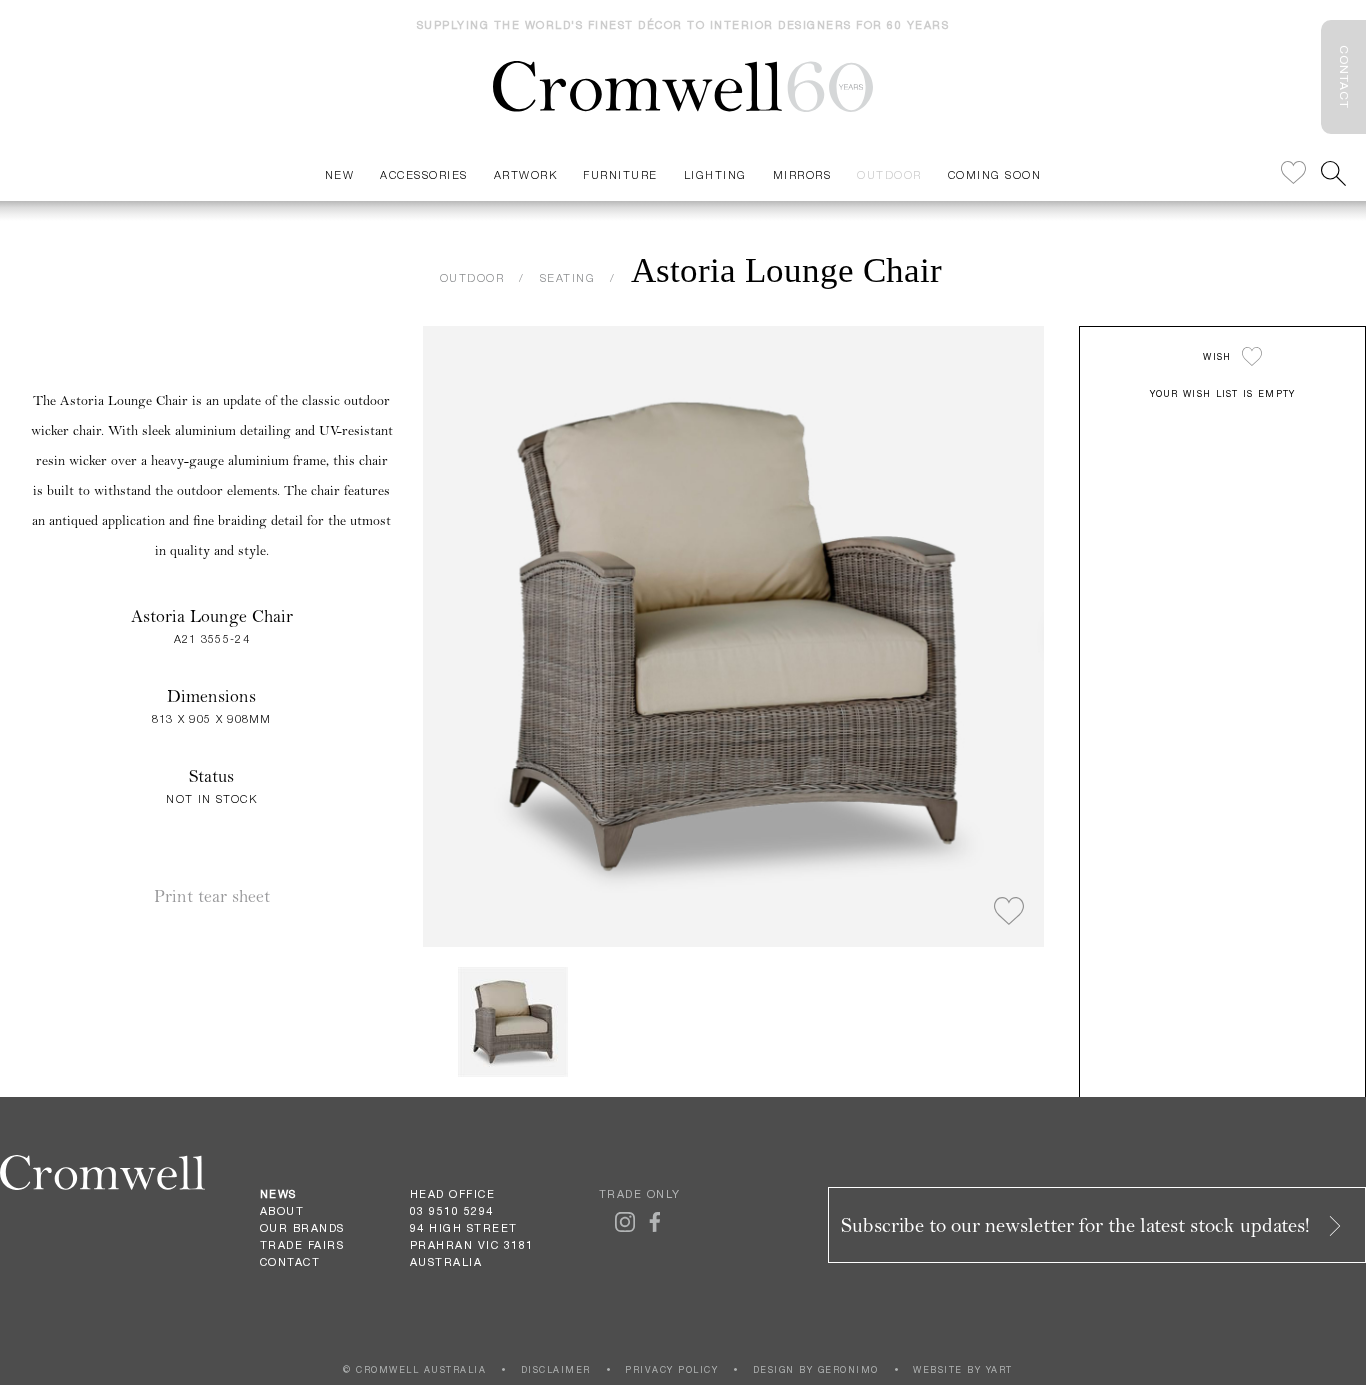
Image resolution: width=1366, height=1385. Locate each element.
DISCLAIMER (556, 1369)
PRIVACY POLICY (671, 1369)
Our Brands (302, 1228)
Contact (290, 1262)
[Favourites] (1293, 173)
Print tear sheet (212, 896)
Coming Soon (995, 174)
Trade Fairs (302, 1245)
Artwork (526, 174)
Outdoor (889, 174)
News (278, 1194)
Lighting (715, 174)
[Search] (1333, 173)
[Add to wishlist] (1009, 912)
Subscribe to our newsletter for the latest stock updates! (1078, 1225)
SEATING (568, 277)
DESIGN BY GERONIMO (816, 1369)
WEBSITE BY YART (963, 1369)
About (282, 1211)
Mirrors (802, 174)
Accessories (424, 174)
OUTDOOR (472, 277)
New (340, 174)
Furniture (620, 174)
